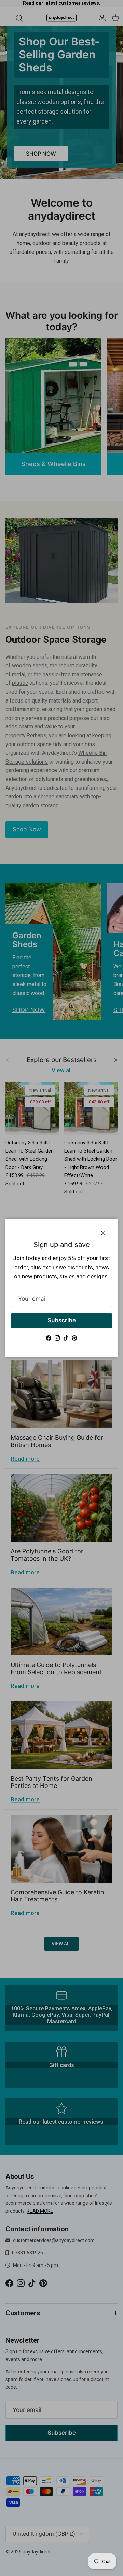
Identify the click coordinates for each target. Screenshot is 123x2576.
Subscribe (62, 1320)
